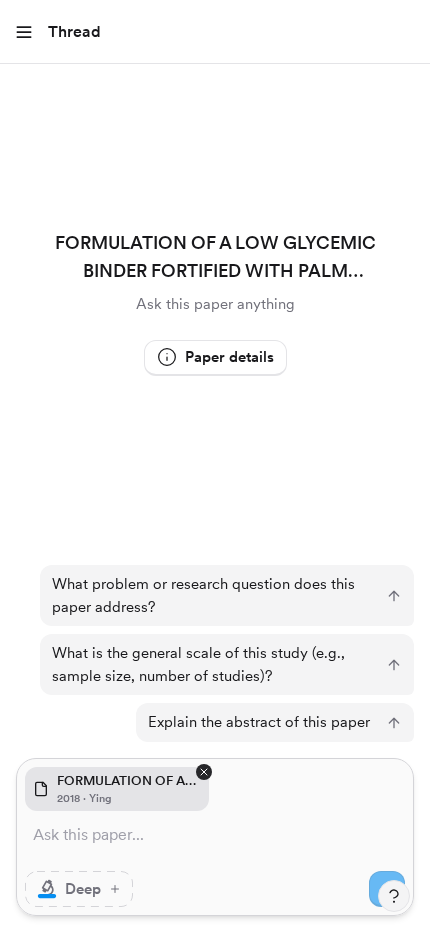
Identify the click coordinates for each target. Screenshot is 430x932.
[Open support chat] (394, 896)
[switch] (79, 889)
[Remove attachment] (204, 772)
